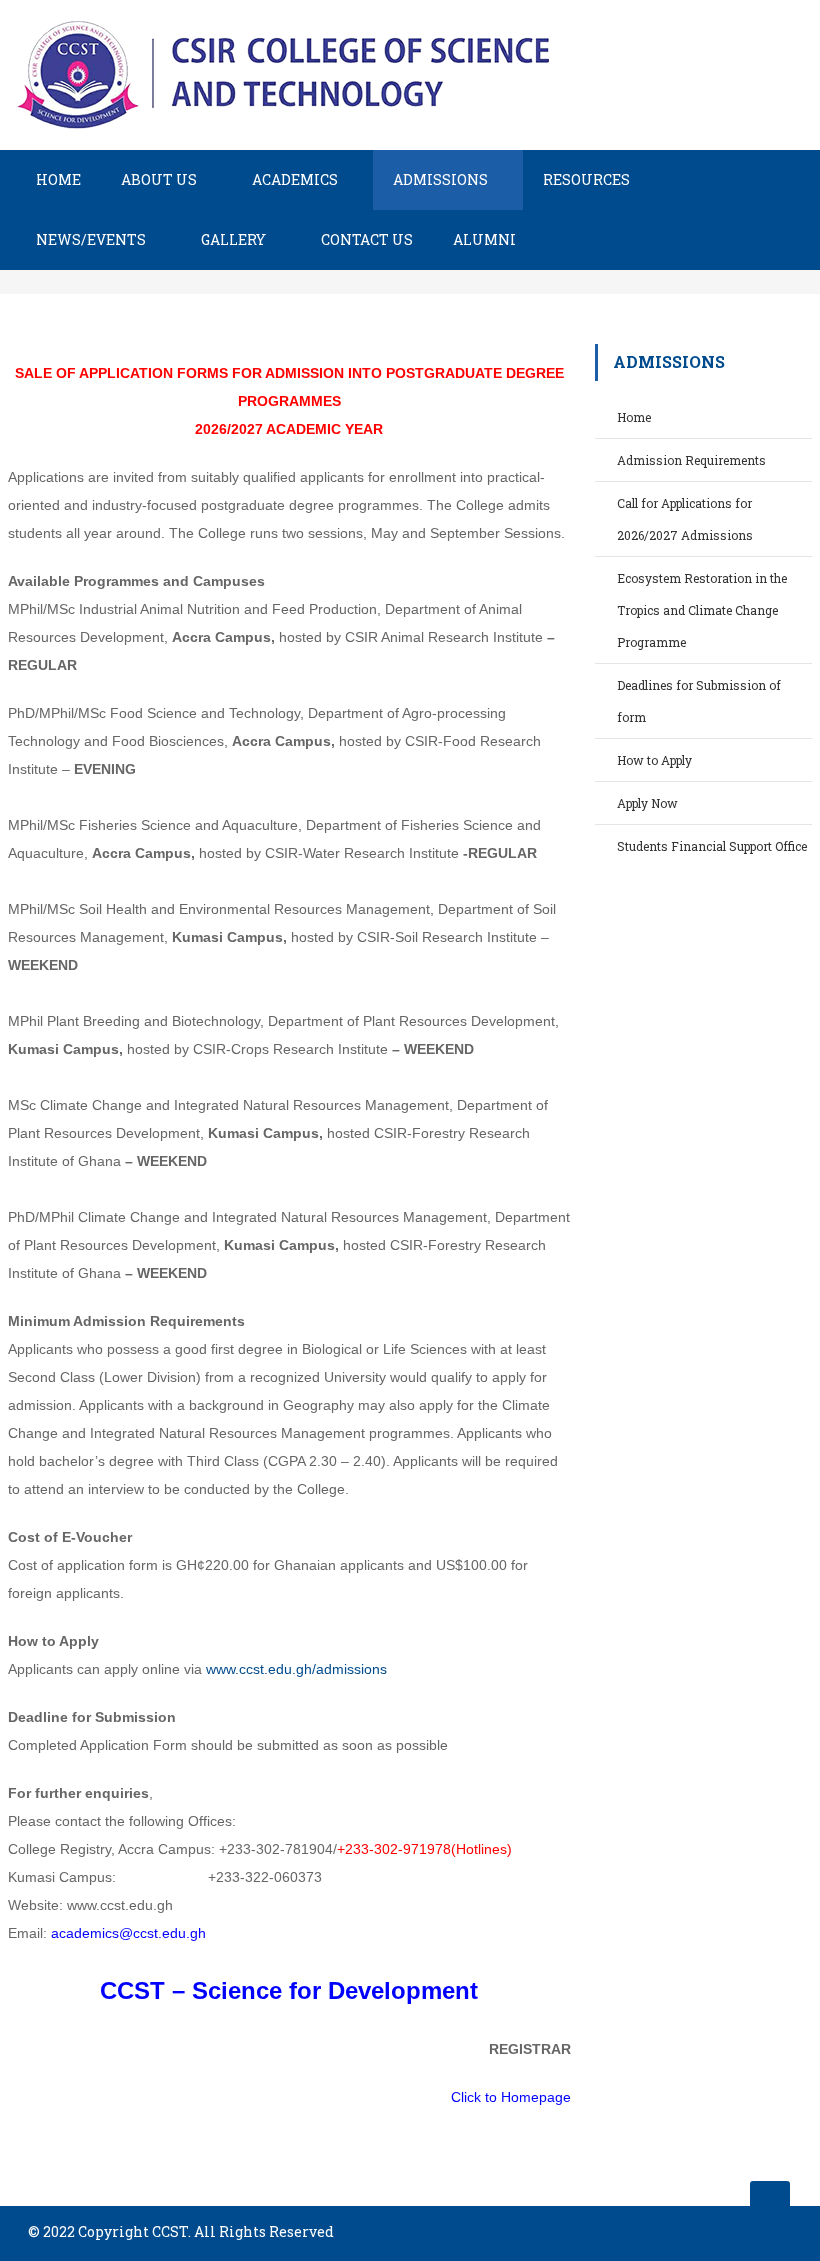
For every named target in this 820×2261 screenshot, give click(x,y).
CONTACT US (367, 239)
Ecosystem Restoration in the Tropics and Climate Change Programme (702, 610)
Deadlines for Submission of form (699, 701)
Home (634, 417)
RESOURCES (586, 179)
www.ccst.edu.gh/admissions (296, 1669)
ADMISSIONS (440, 179)
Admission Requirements (691, 460)
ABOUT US (159, 179)
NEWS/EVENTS (91, 239)
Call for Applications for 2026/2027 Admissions (685, 519)
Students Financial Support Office (712, 846)
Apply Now (647, 803)
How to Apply (654, 760)
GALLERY (233, 239)
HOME (58, 179)
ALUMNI (484, 239)
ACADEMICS (295, 179)
